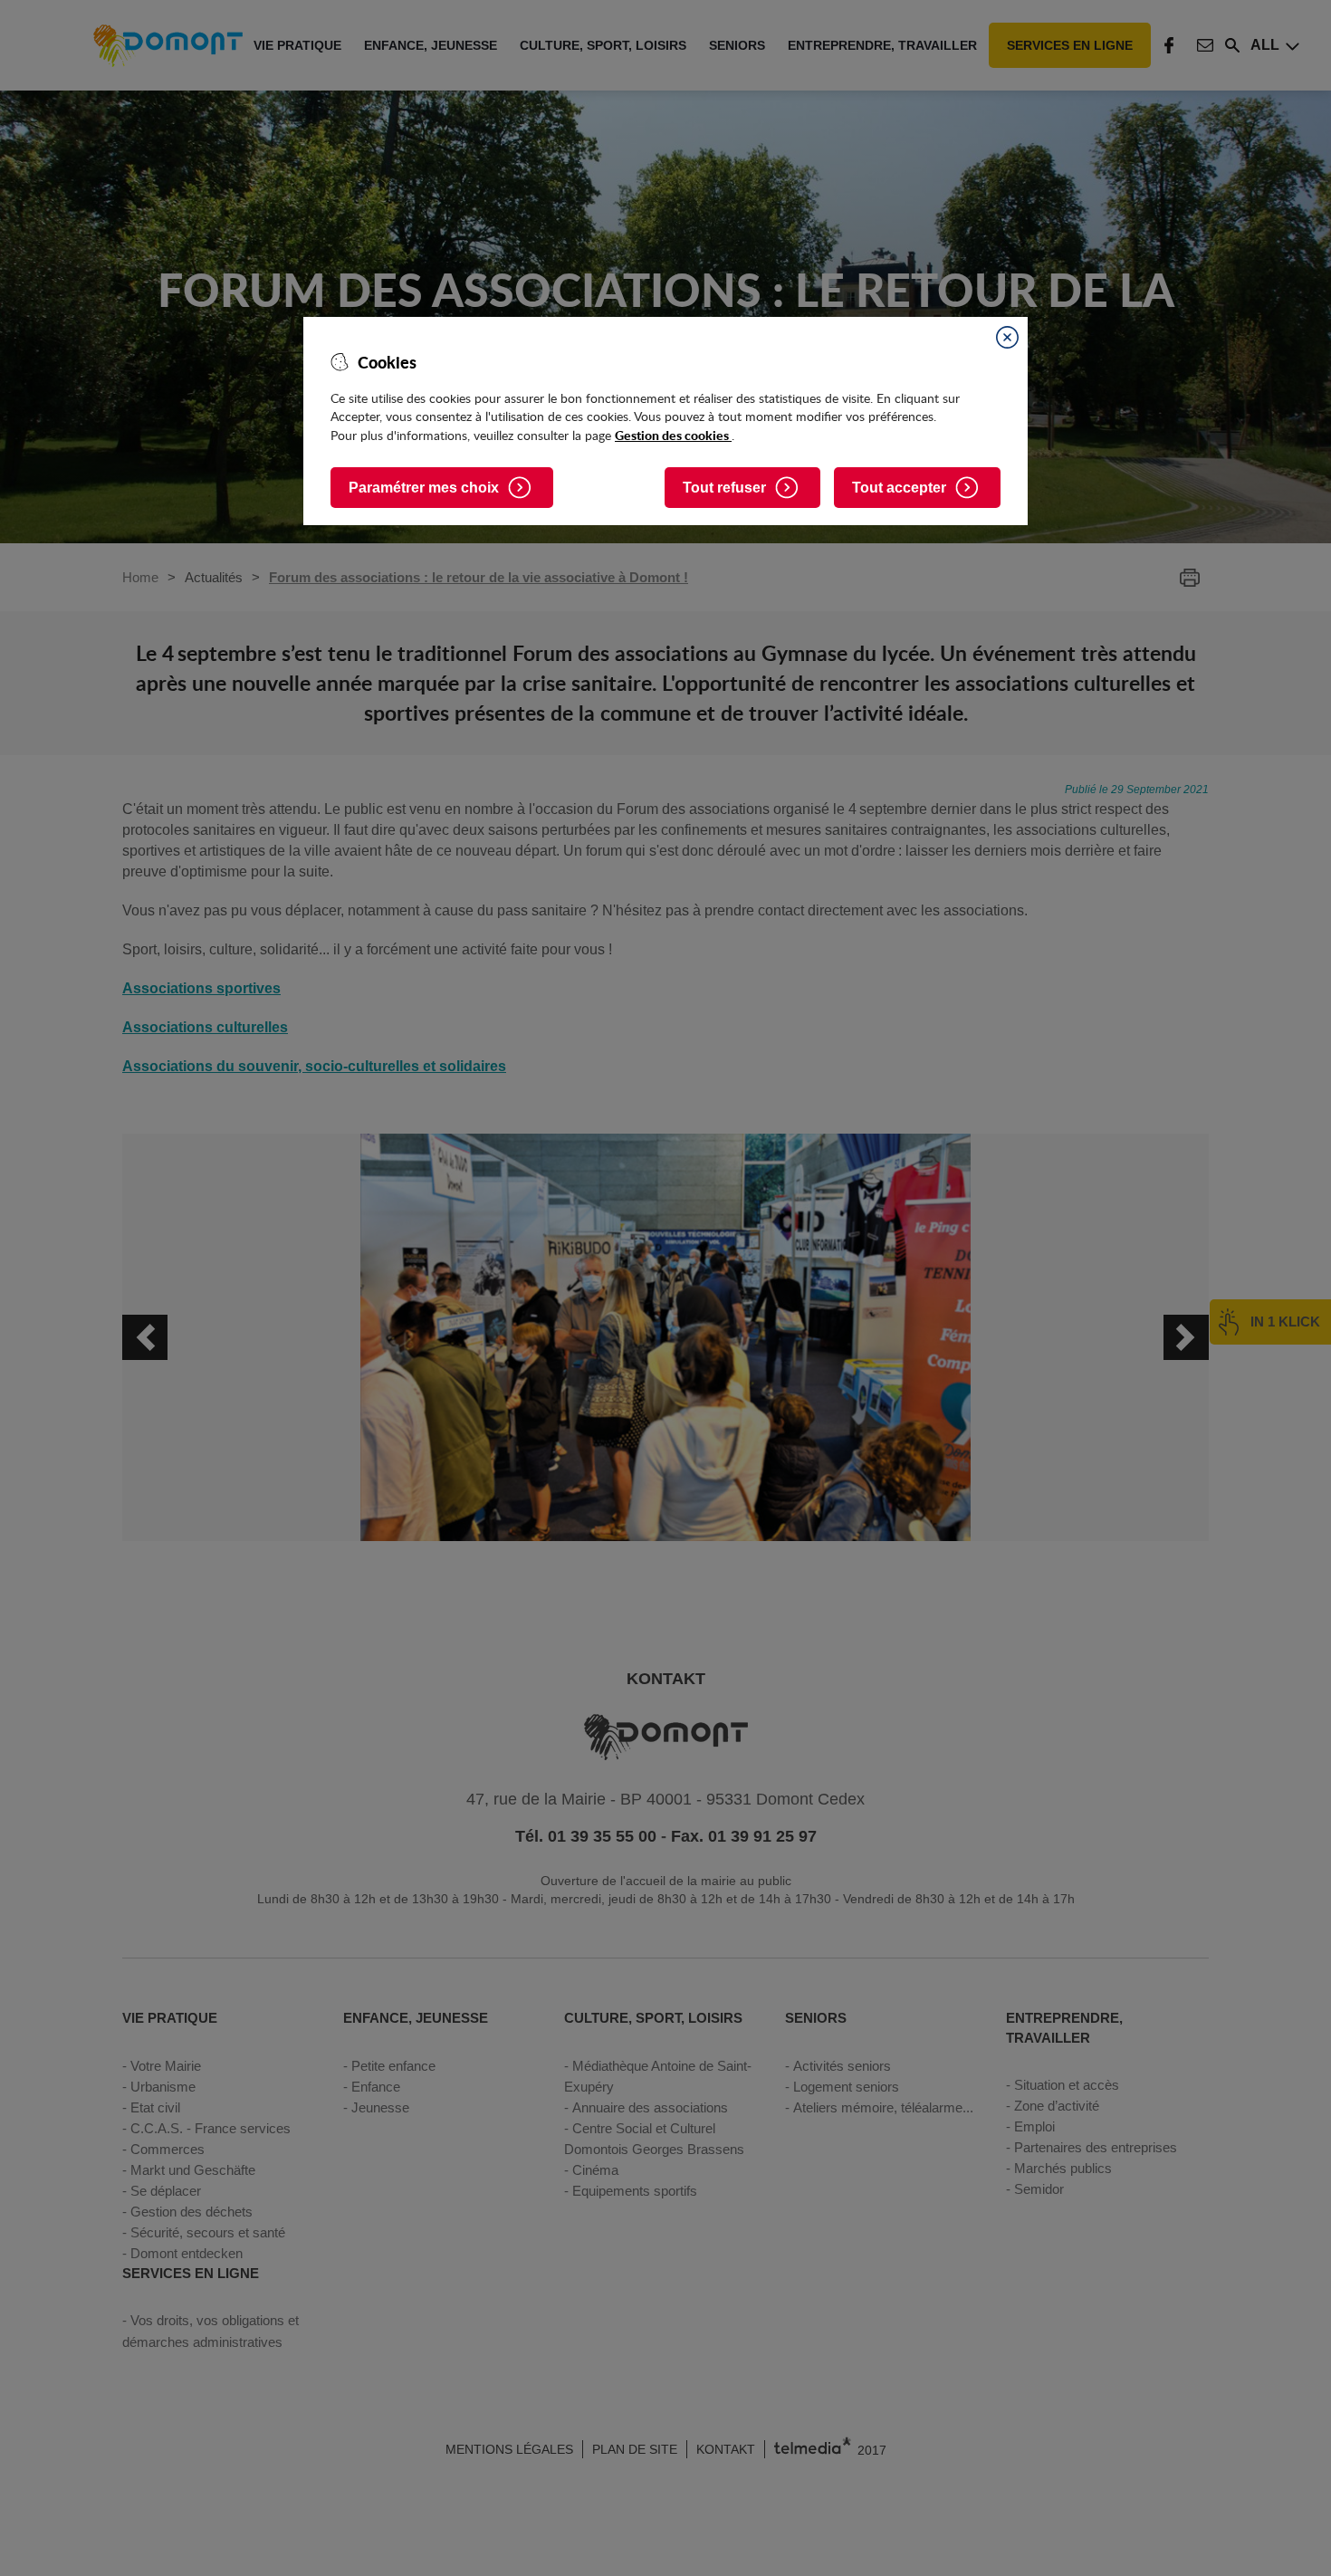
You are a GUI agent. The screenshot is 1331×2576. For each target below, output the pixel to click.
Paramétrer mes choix (424, 488)
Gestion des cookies (673, 435)
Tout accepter (899, 488)
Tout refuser (724, 488)
